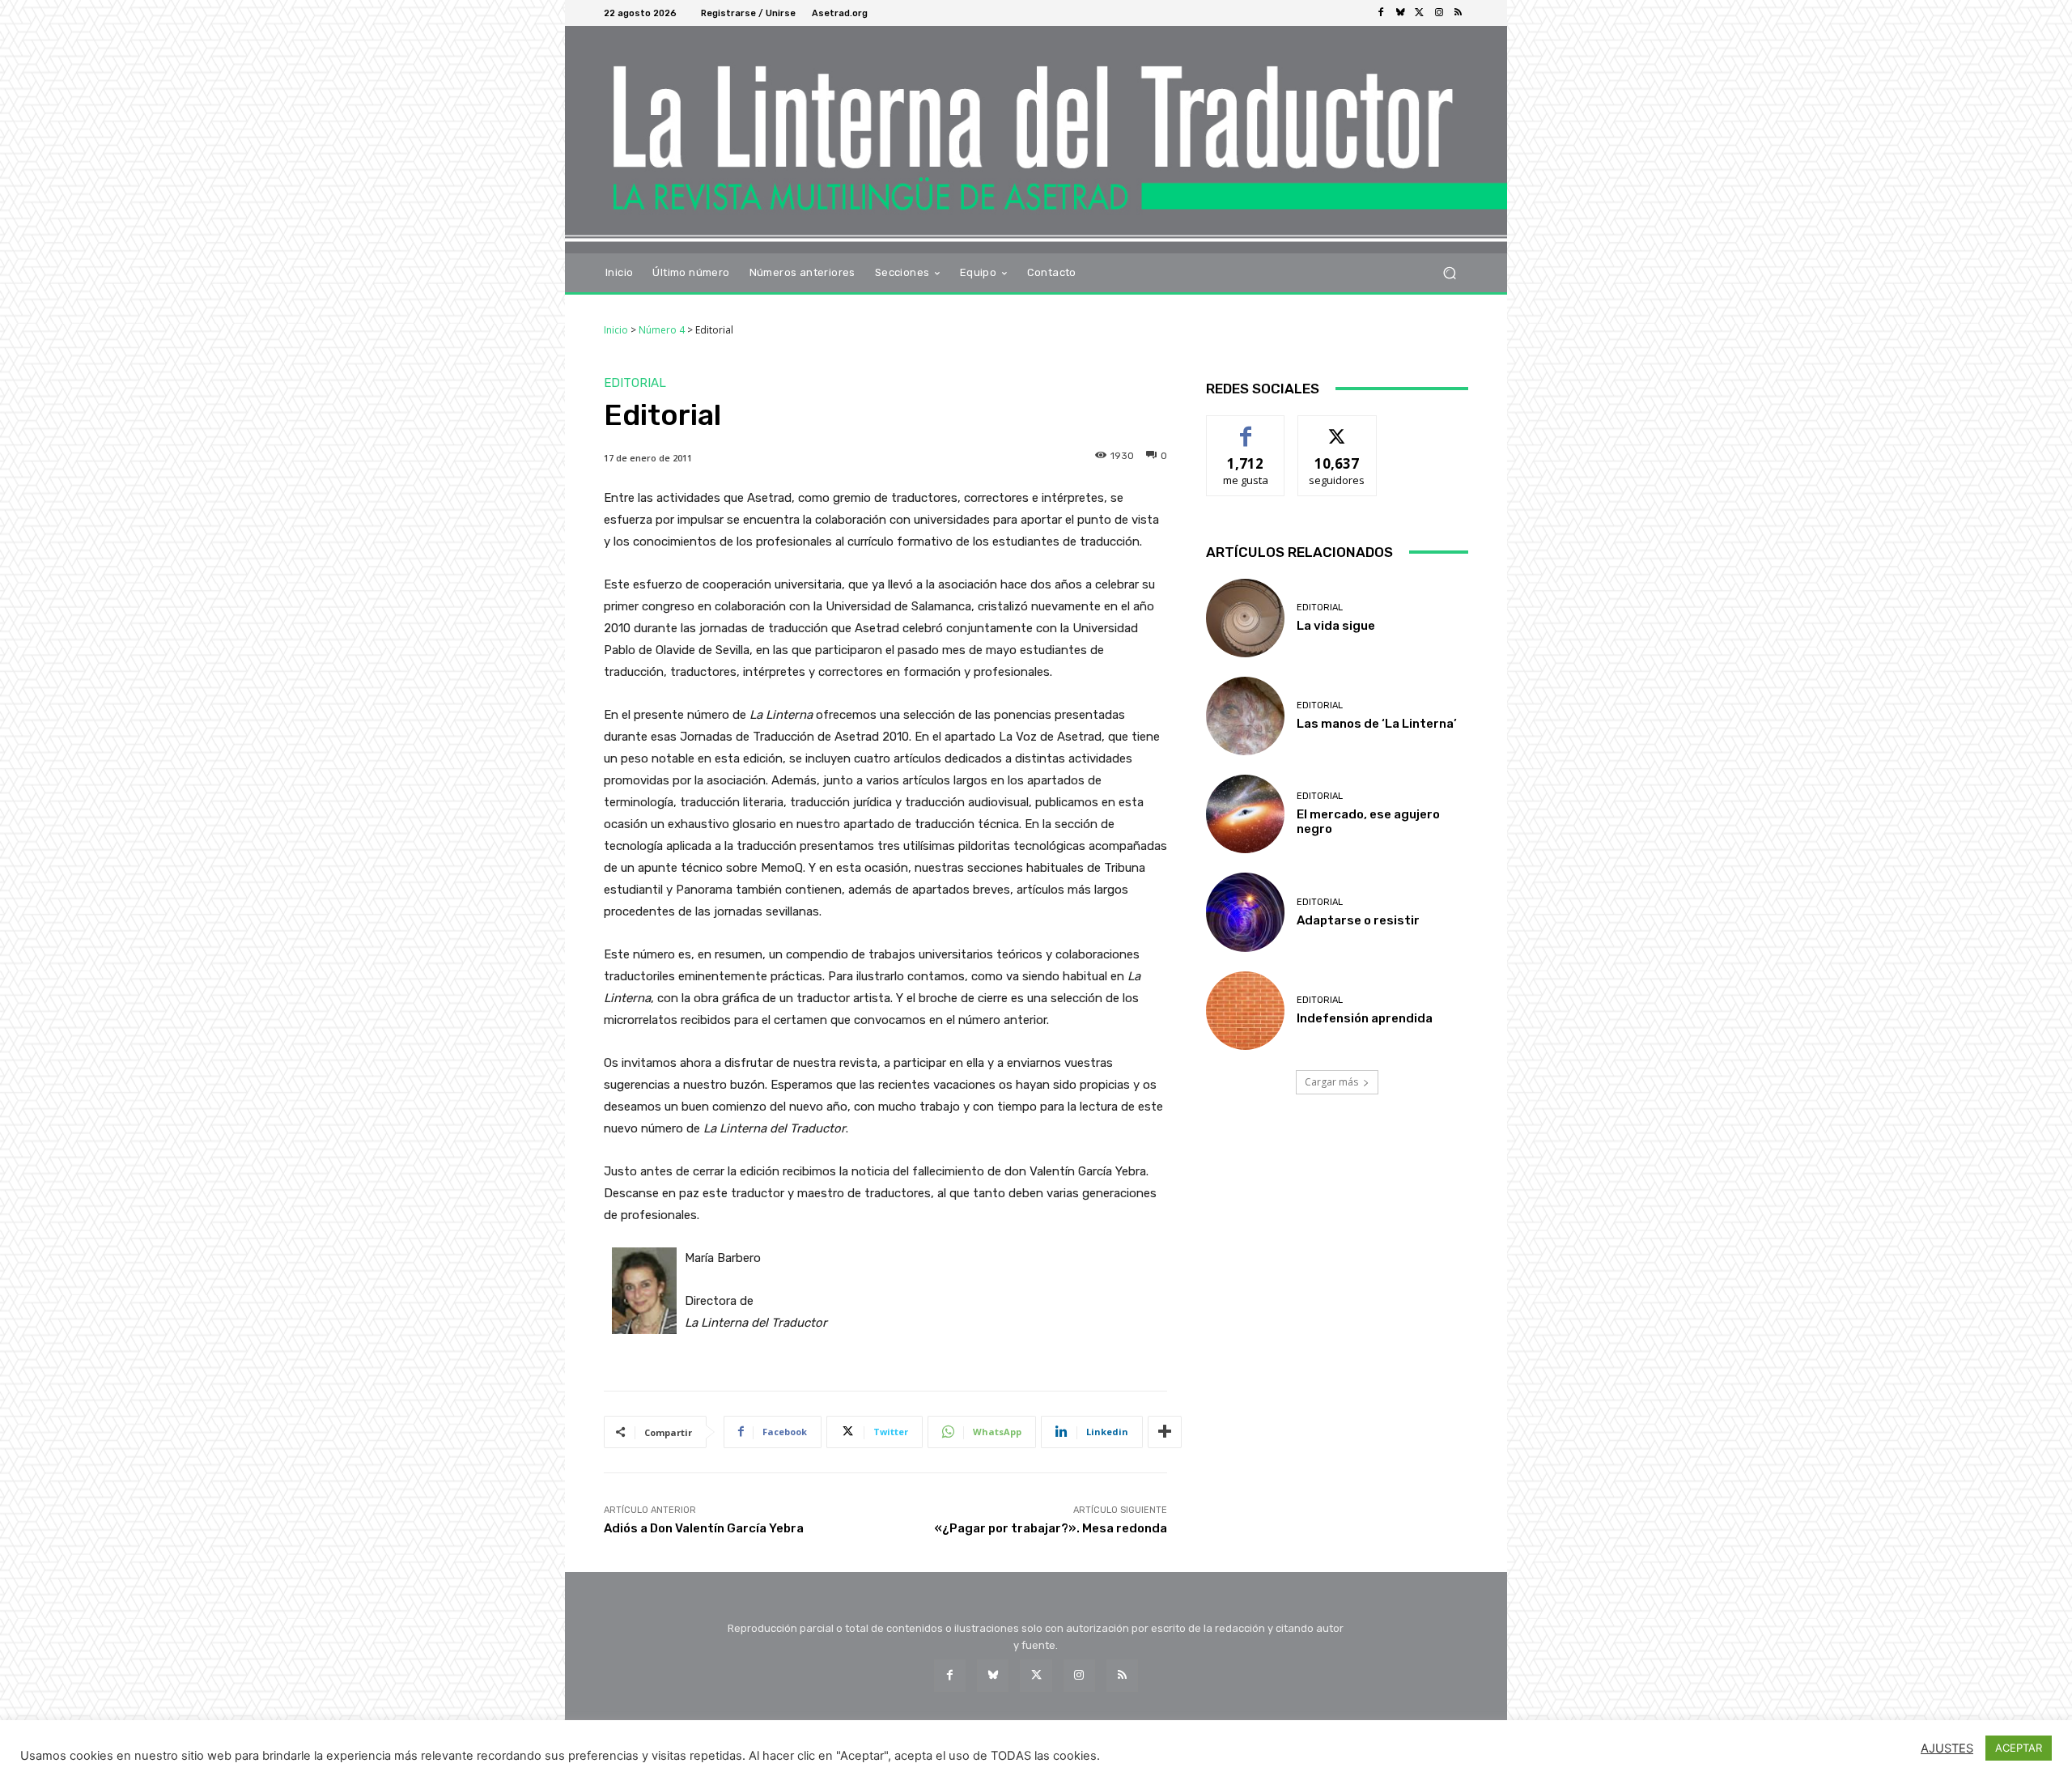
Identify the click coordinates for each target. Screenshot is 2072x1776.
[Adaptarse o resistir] (1245, 912)
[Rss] (1458, 13)
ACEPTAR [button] (2019, 1748)
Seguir (1337, 428)
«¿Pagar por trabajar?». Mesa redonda (1051, 1528)
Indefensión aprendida (1365, 1018)
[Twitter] (1420, 13)
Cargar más (1331, 1082)
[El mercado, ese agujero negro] (1245, 814)
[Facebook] (1381, 13)
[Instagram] (1439, 13)
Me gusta (1246, 428)
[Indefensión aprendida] (1245, 1011)
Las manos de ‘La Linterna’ (1377, 724)
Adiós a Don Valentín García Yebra (704, 1528)
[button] (1449, 272)
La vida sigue (1336, 626)
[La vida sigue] (1245, 618)
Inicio (616, 330)
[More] (1165, 1432)
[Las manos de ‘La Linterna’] (1245, 716)
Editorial (635, 383)
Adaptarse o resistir (1358, 920)
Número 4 (662, 330)
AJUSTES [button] (1947, 1748)
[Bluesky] (1400, 13)
